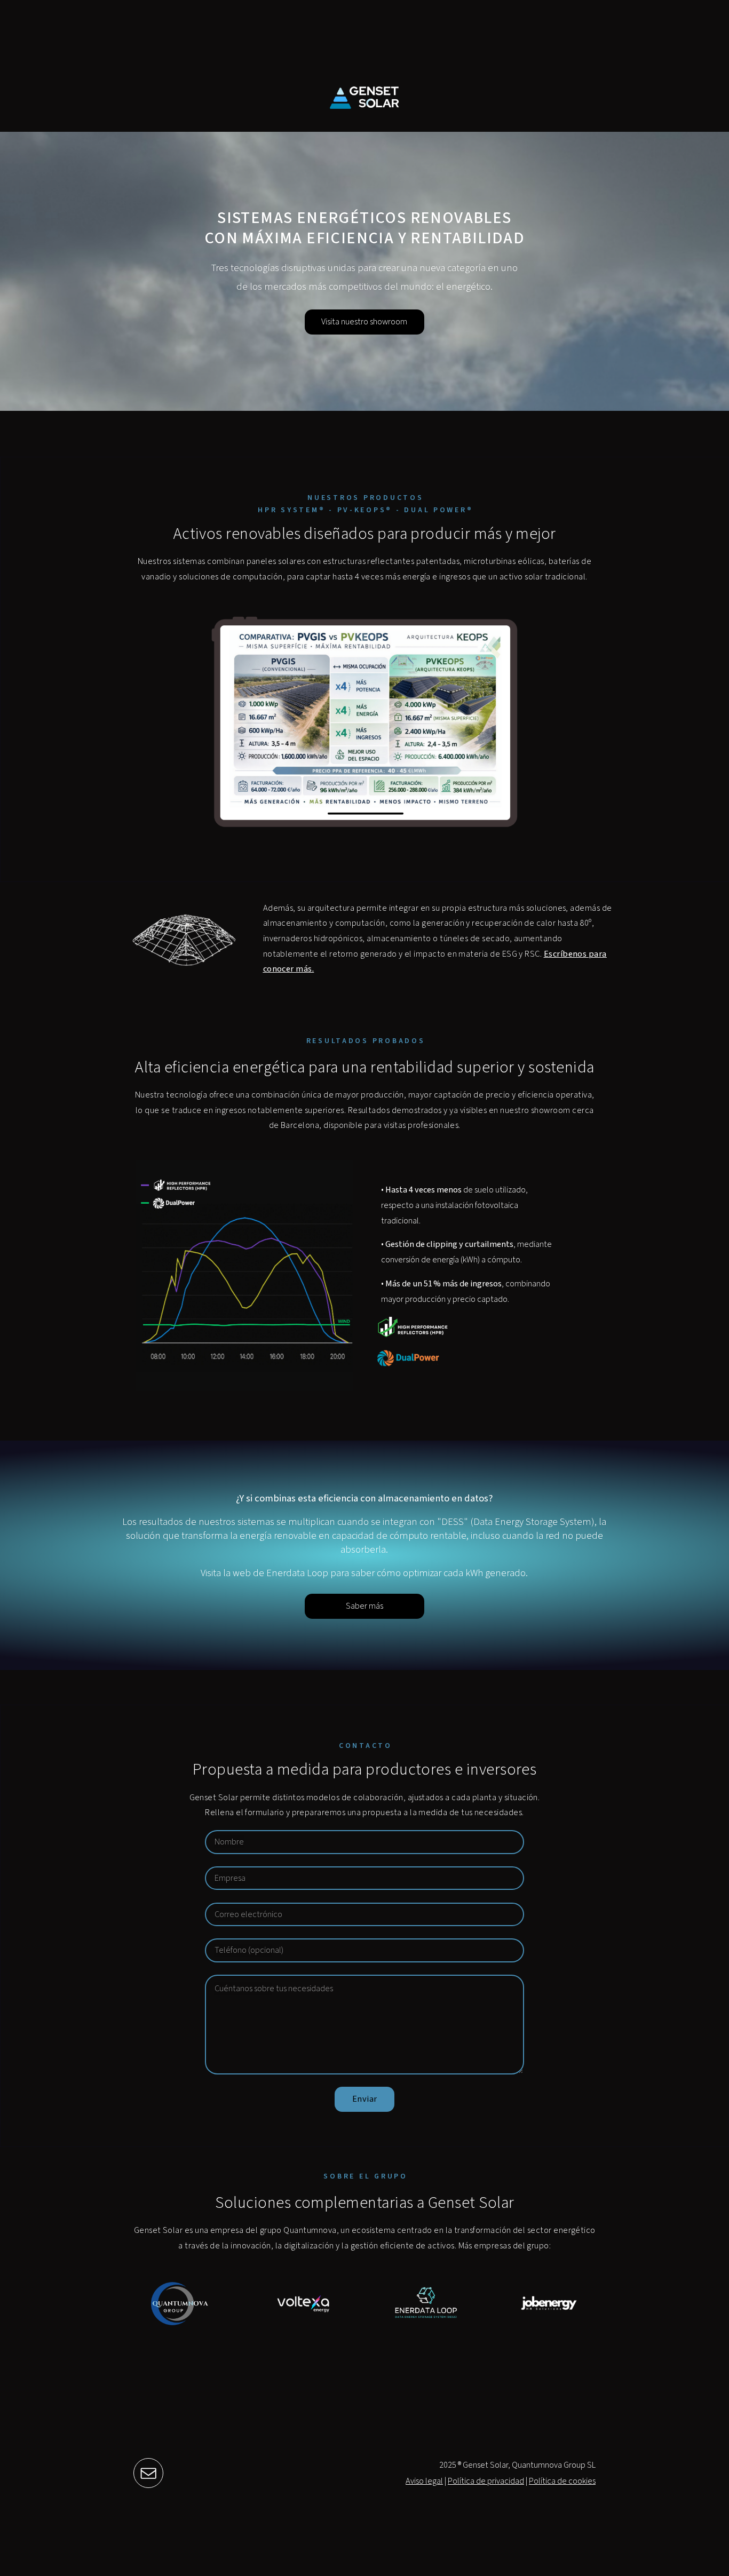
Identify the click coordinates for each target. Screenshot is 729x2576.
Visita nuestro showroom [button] (364, 322)
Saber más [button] (364, 1606)
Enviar (365, 2099)
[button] (148, 2473)
